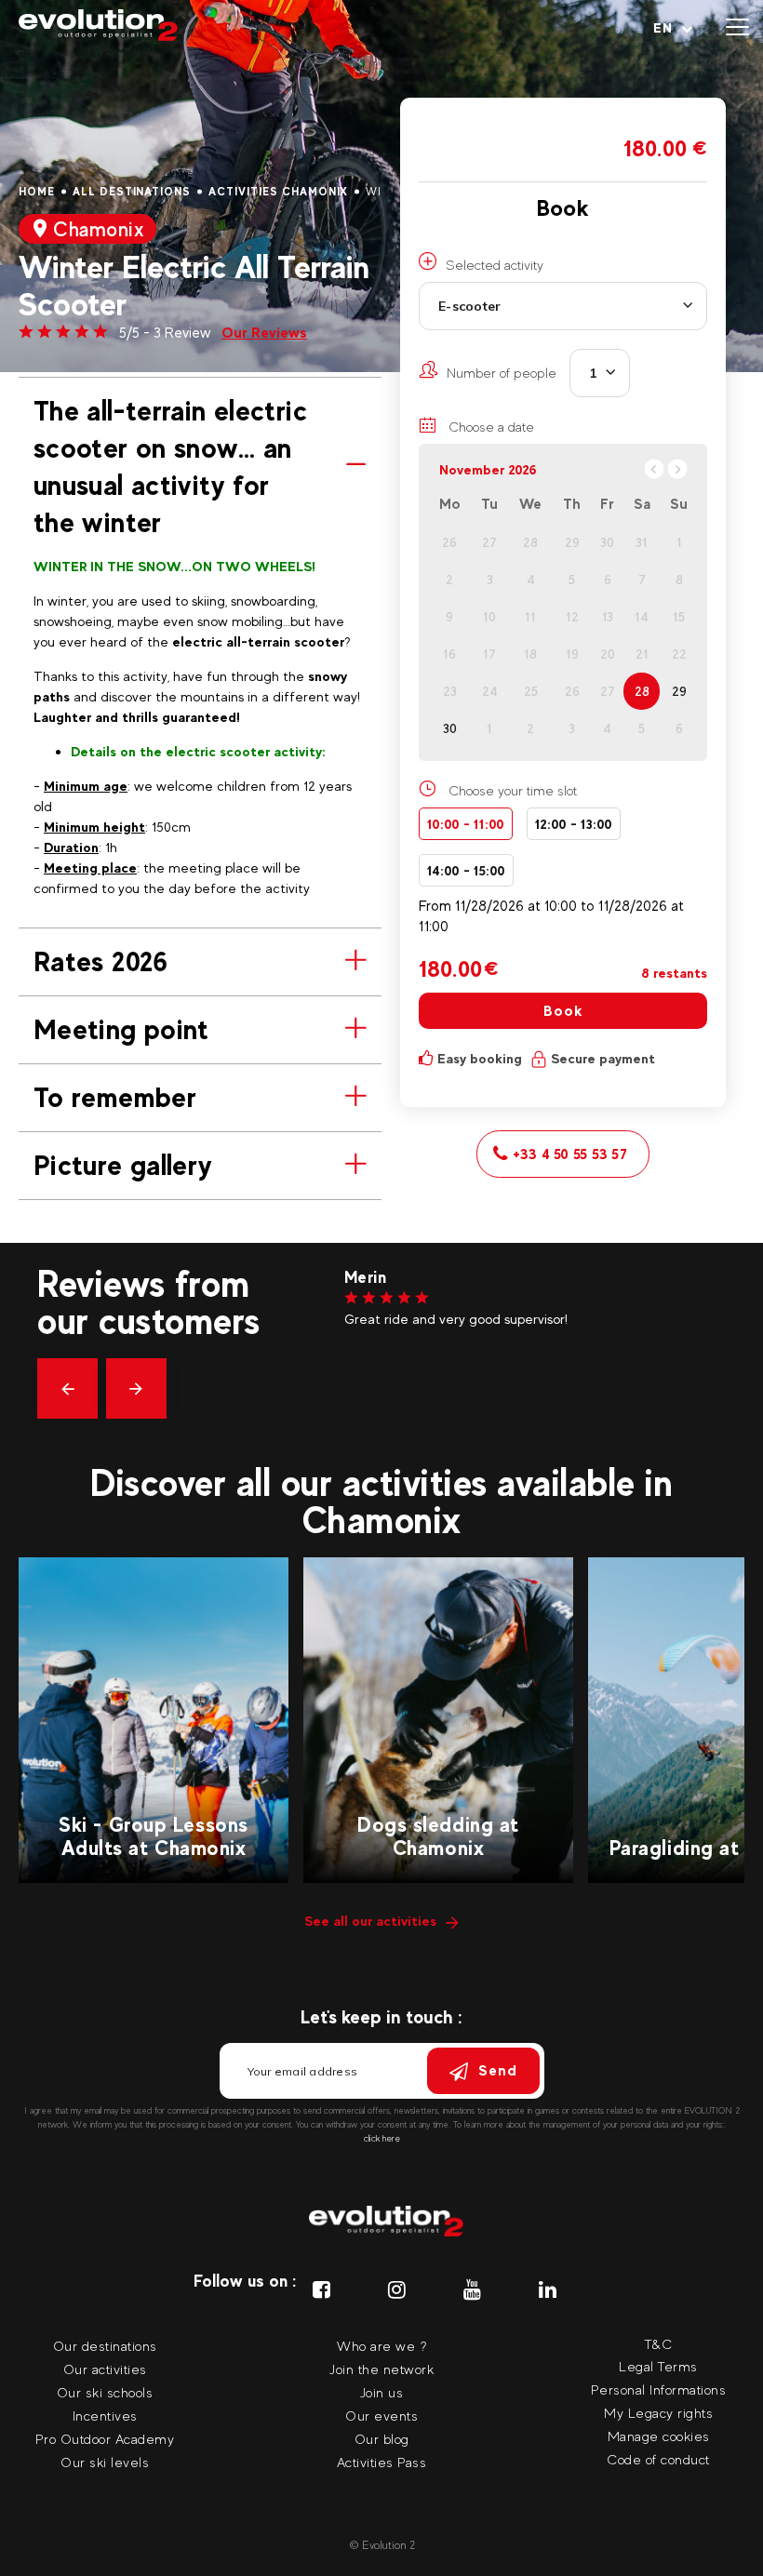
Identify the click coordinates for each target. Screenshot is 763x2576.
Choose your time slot (513, 790)
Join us (382, 2392)
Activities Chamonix (278, 192)
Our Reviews (264, 333)
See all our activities (370, 1921)
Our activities (105, 2369)
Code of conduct (658, 2459)
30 (450, 728)
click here (382, 2138)
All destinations (132, 192)
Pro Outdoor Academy (105, 2439)
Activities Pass (382, 2462)
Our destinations (105, 2346)
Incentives (105, 2416)
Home (37, 192)
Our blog (382, 2439)
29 (679, 691)
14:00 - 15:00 (466, 870)
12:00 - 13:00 (574, 824)
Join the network (381, 2369)
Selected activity (495, 265)
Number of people (502, 373)
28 (642, 691)
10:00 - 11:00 (466, 824)
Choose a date (489, 427)
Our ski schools (105, 2392)
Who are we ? (381, 2346)
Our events (381, 2416)
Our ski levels (105, 2462)
